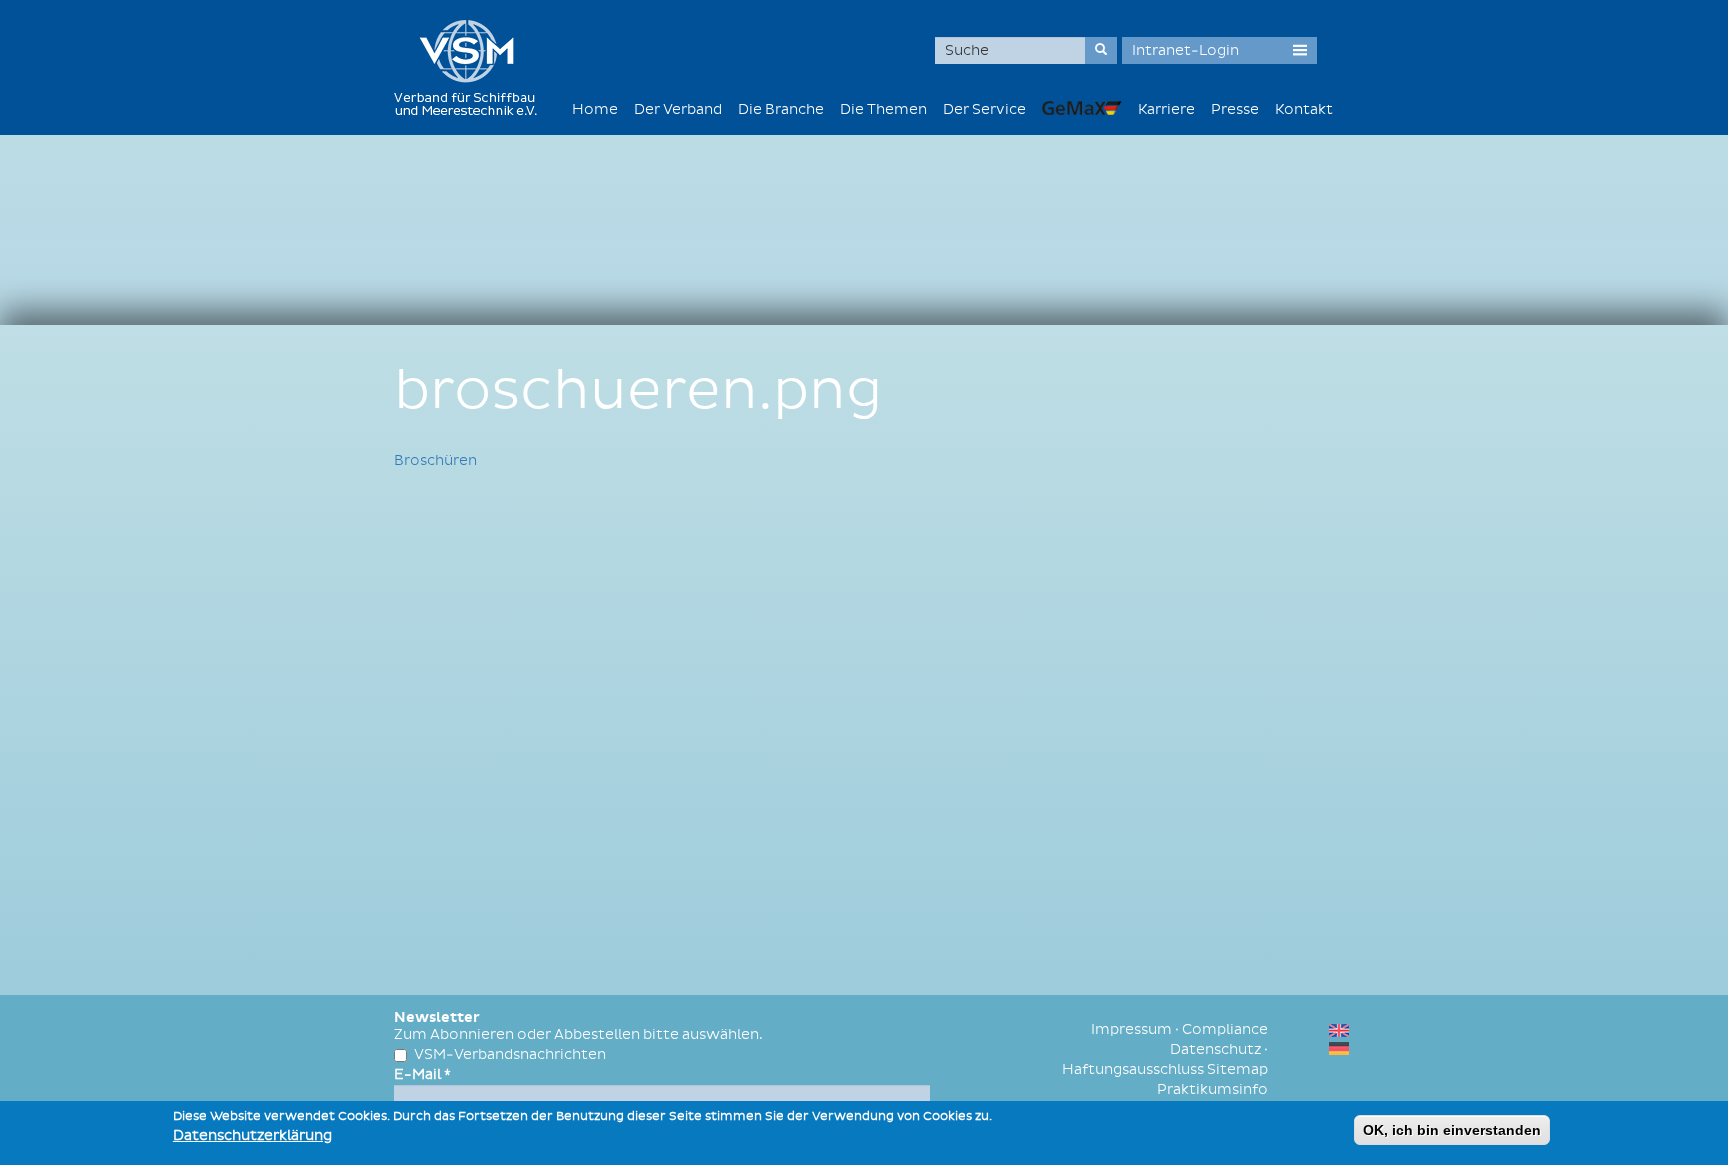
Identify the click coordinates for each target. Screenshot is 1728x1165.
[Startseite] (473, 67)
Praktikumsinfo (1212, 1089)
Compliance (1225, 1029)
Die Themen (883, 109)
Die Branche (781, 109)
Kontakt (1304, 109)
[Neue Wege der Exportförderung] (1082, 107)
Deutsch (1339, 1048)
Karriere (1166, 109)
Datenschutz (1215, 1049)
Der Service (984, 109)
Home (595, 109)
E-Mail (422, 1074)
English (1339, 1030)
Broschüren (435, 460)
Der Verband (678, 109)
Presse (1235, 109)
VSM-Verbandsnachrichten (510, 1054)
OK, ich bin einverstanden (1452, 1130)
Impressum (1131, 1029)
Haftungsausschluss (1133, 1069)
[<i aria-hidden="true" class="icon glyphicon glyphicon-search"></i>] (1101, 50)
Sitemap (1237, 1069)
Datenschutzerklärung (252, 1135)
